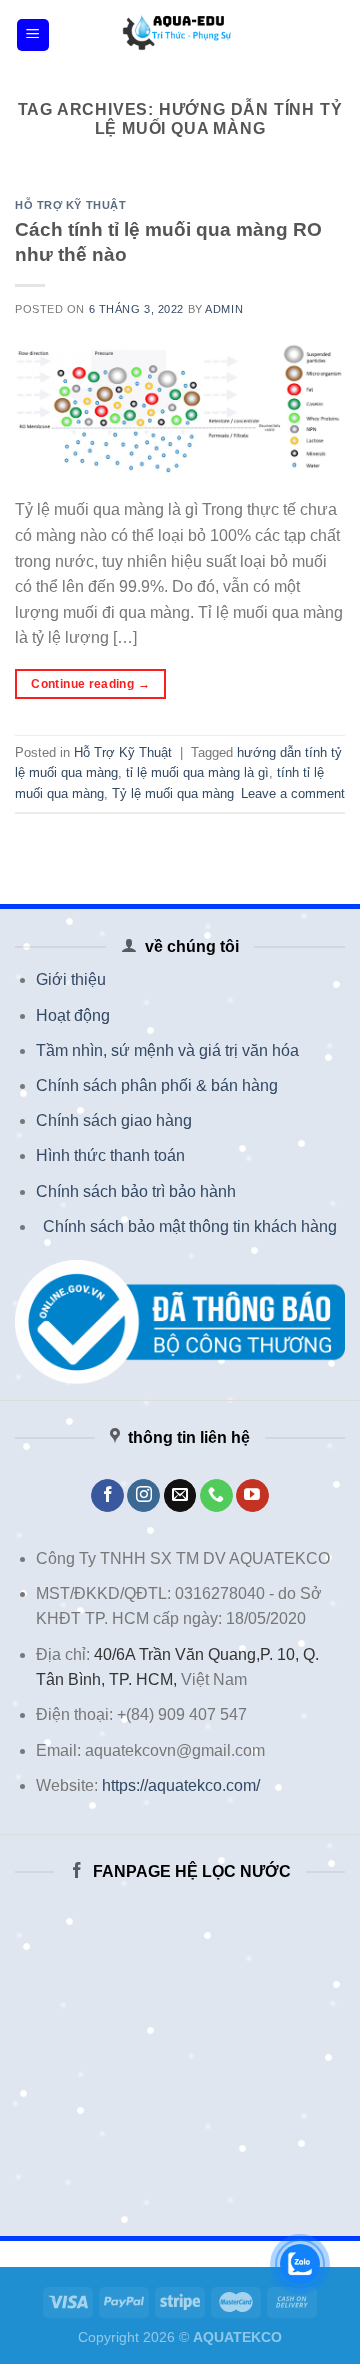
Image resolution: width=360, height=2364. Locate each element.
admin (224, 309)
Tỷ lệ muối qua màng (173, 793)
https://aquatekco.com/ (181, 1785)
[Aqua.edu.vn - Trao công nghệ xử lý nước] (180, 35)
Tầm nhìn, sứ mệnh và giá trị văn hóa (167, 1050)
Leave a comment (293, 793)
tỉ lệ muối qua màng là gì (197, 772)
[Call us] (216, 1496)
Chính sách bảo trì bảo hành (136, 1191)
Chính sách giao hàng (114, 1120)
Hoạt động (73, 1015)
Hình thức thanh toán (110, 1155)
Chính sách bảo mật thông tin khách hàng (190, 1226)
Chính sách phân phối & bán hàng (157, 1085)
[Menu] (33, 35)
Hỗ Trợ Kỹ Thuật (70, 205)
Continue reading (90, 684)
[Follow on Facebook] (107, 1496)
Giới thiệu (71, 979)
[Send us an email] (180, 1496)
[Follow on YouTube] (252, 1496)
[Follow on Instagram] (143, 1496)
